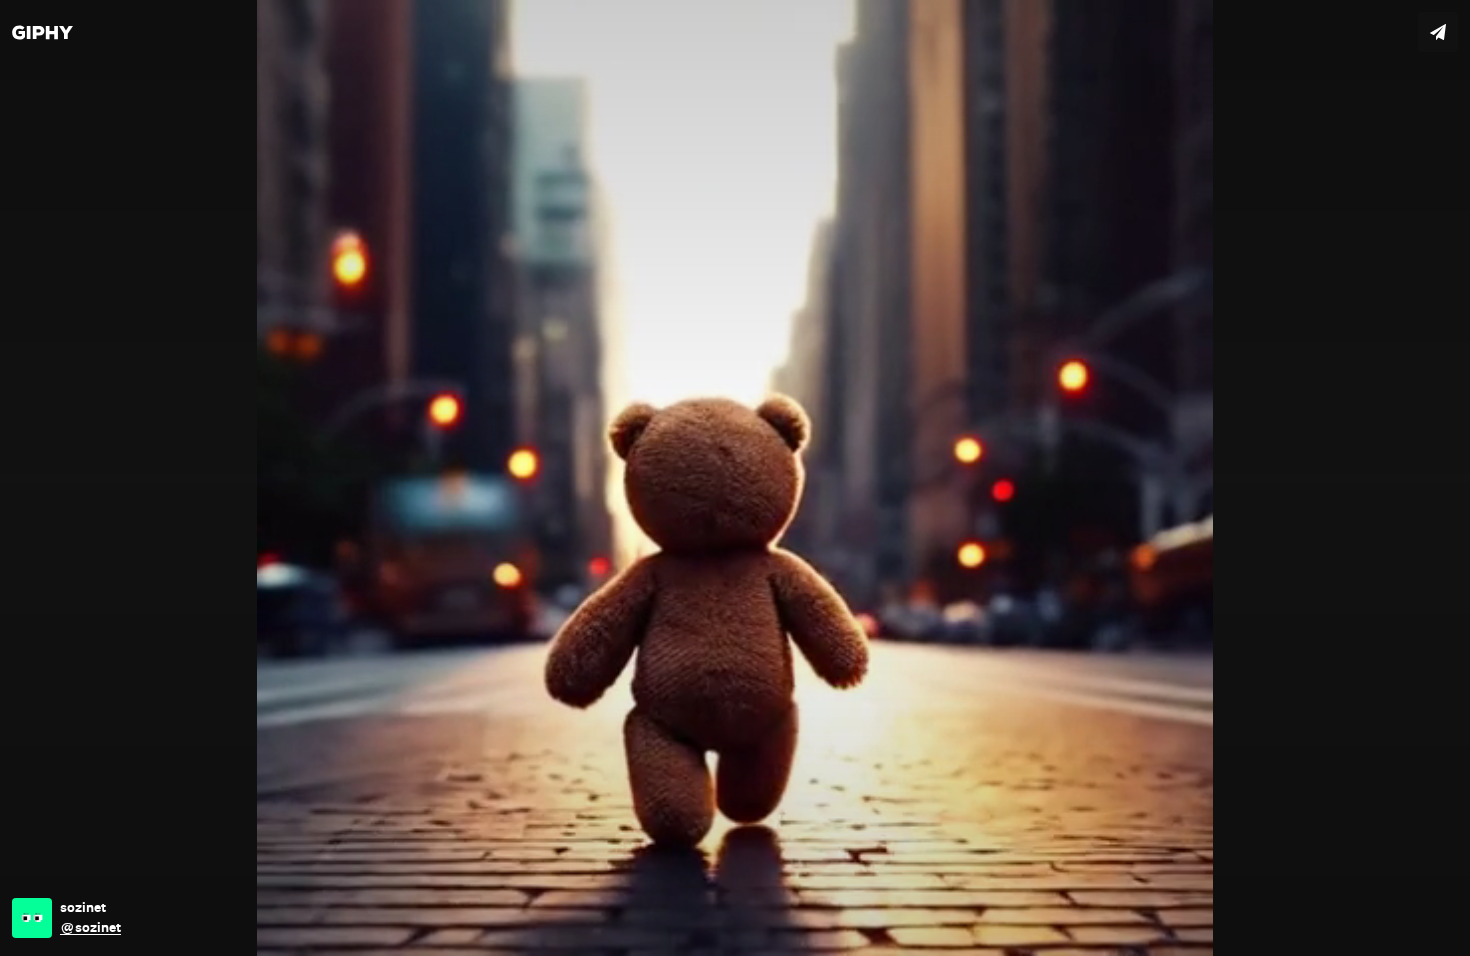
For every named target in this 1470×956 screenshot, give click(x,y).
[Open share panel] (1438, 32)
